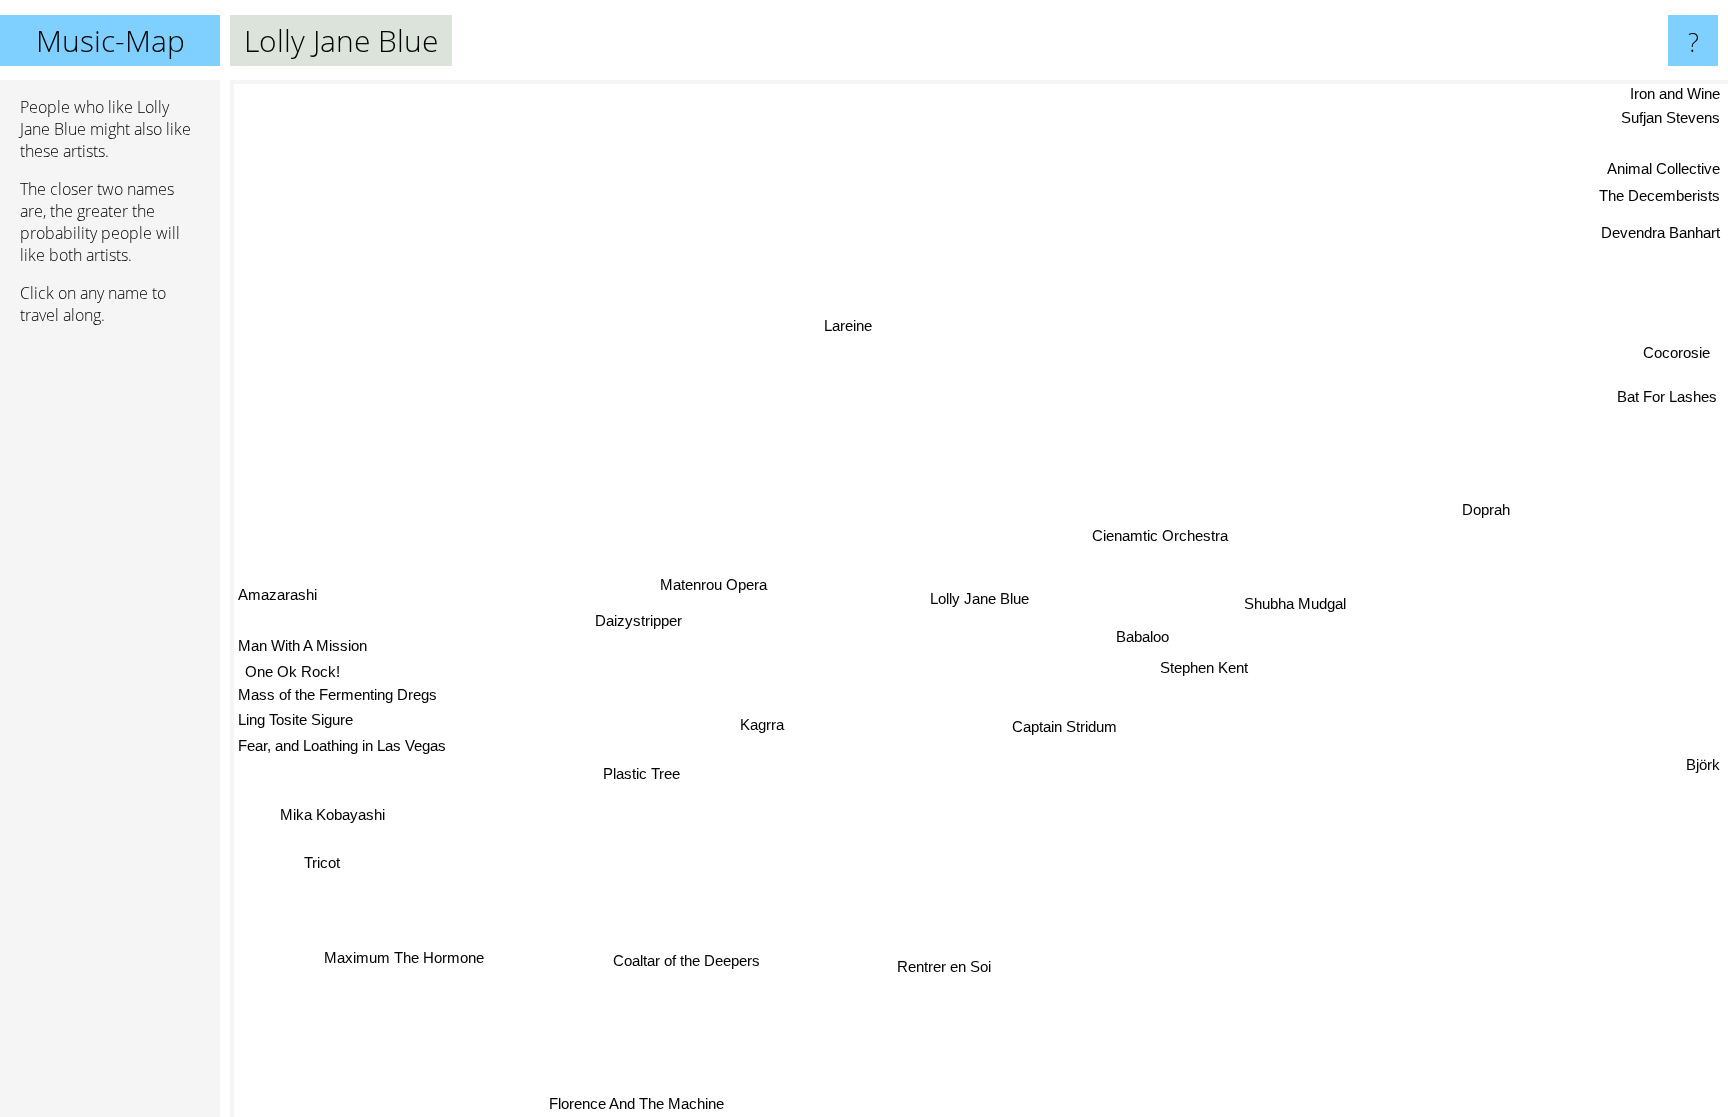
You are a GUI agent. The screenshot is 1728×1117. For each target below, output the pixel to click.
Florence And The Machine (642, 1103)
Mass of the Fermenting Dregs (337, 699)
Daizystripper (638, 622)
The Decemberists (1659, 192)
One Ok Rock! (293, 676)
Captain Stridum (1065, 725)
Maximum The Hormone (405, 957)
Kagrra (763, 725)
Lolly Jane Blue (979, 598)
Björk (1703, 756)
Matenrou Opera (712, 585)
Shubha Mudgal (1295, 600)
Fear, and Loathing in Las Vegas (342, 750)
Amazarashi (277, 599)
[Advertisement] (110, 647)
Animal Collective (1663, 165)
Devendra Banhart (1660, 229)
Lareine (844, 326)
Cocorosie (1674, 349)
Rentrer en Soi (953, 966)
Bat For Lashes (1664, 390)
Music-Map (110, 40)
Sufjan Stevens (1670, 116)
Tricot (325, 866)
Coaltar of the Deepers (690, 962)
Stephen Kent (1204, 665)
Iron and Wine (1675, 93)
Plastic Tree (643, 775)
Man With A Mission (302, 650)
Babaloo (1142, 634)
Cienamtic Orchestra (1158, 532)
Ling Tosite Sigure (295, 724)
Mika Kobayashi (335, 818)
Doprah (1487, 510)
